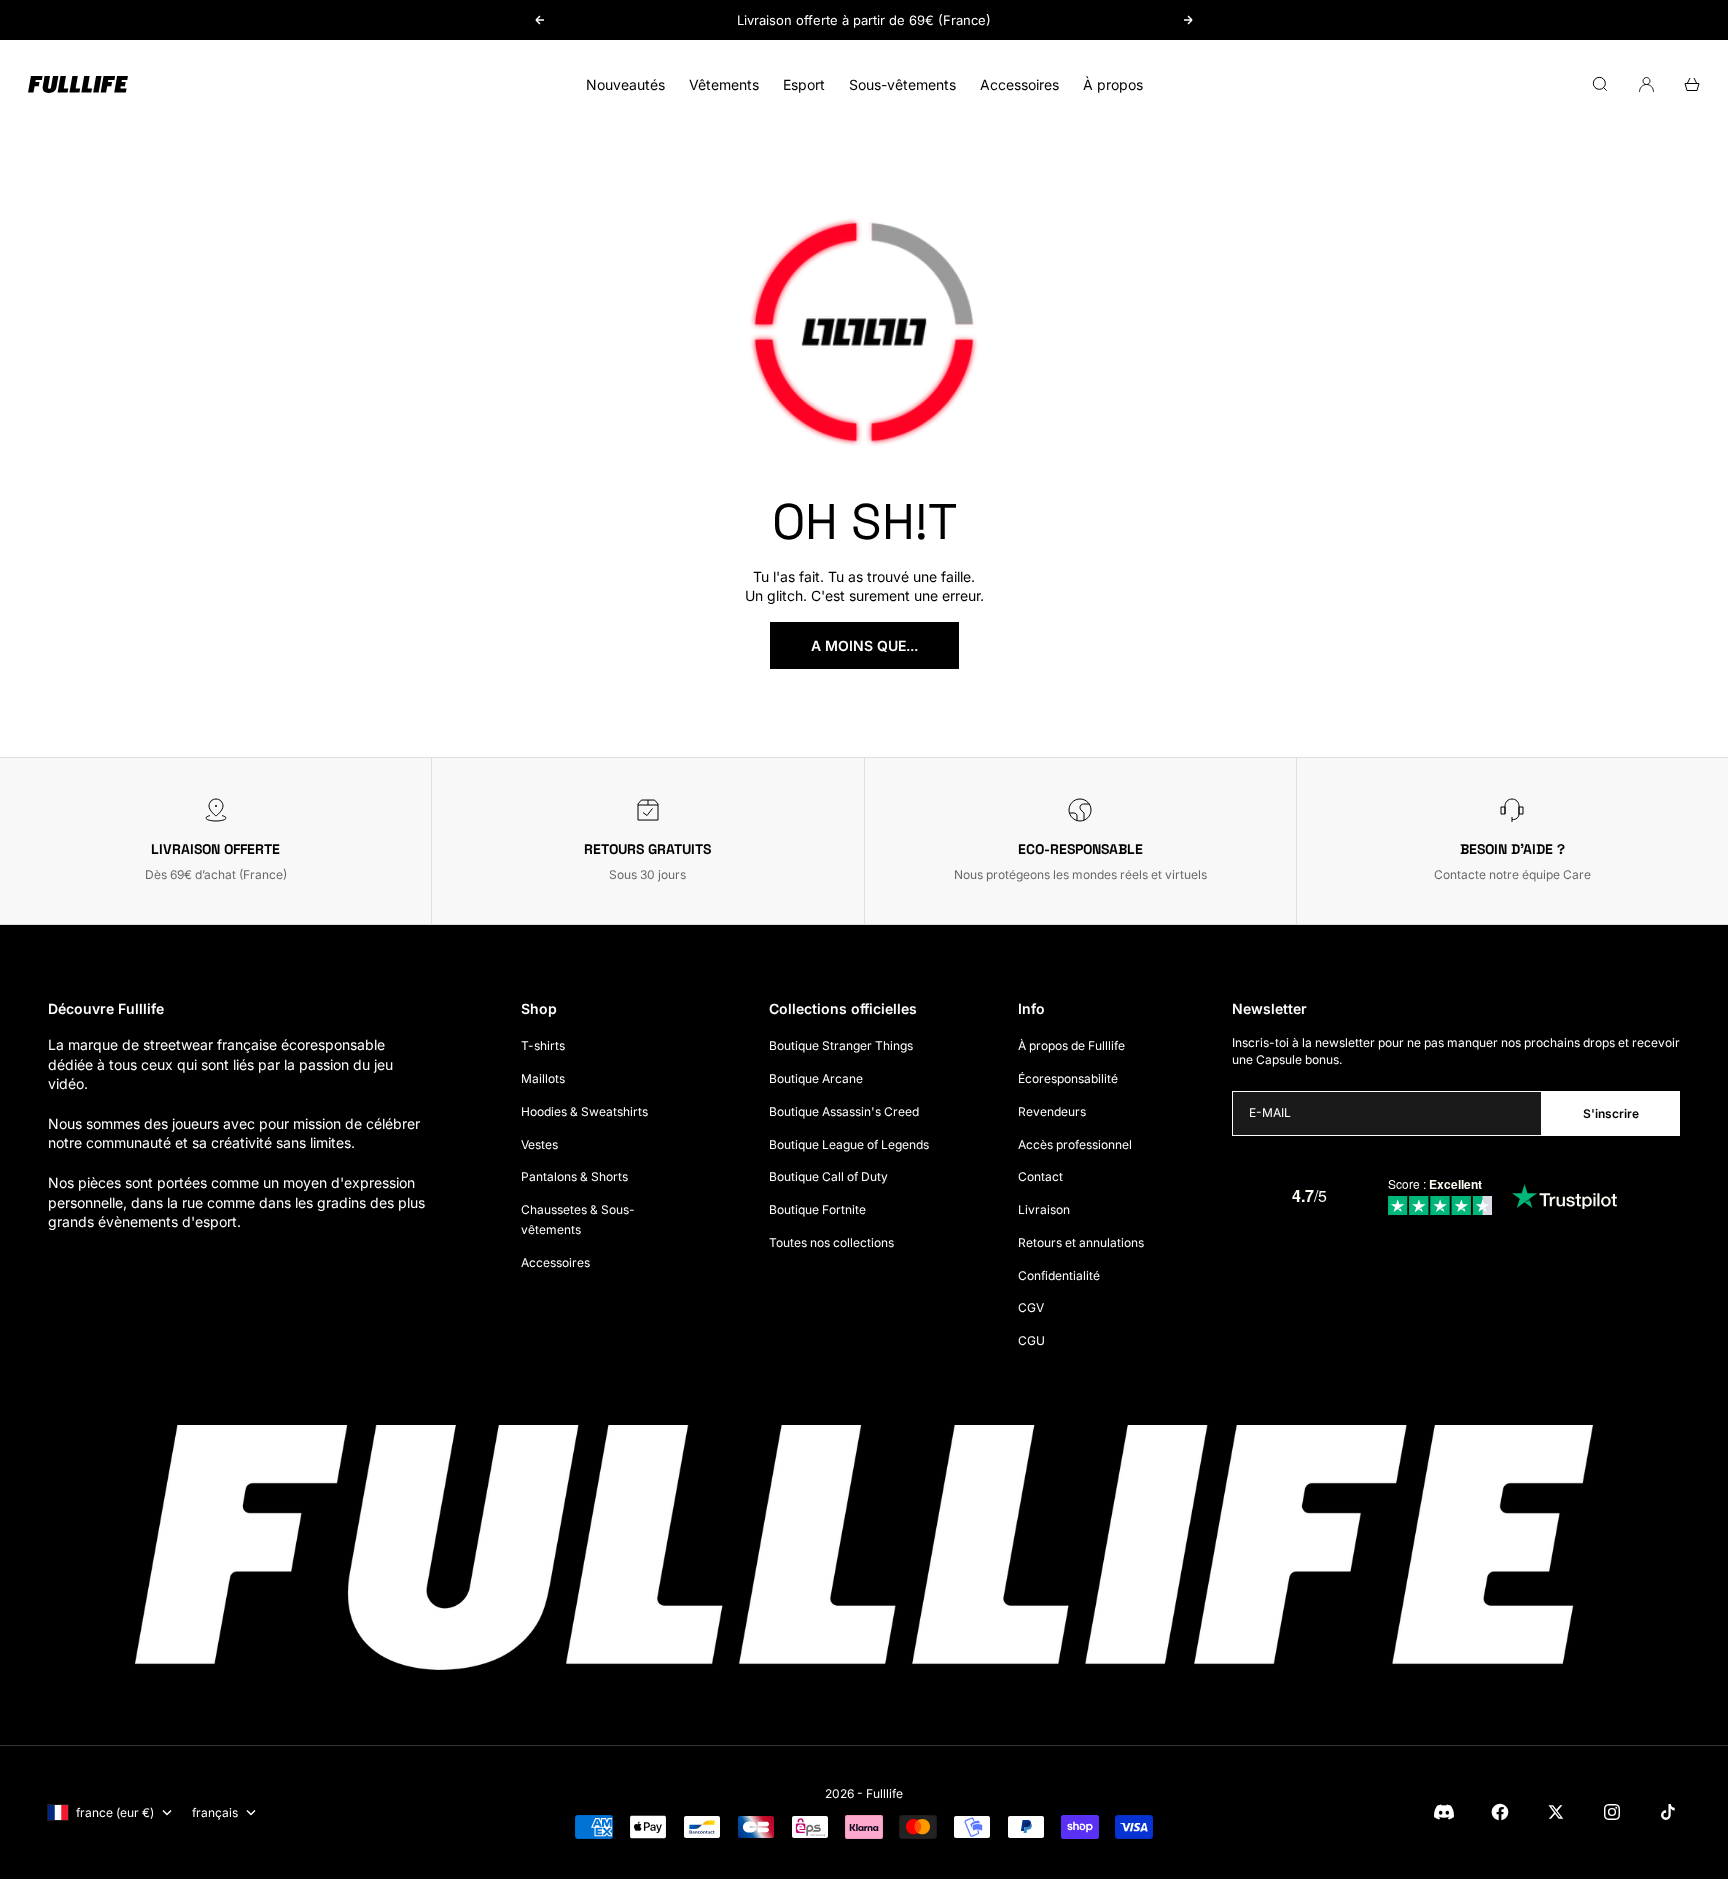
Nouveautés (625, 84)
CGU (1031, 1340)
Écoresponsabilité (1068, 1078)
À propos (1113, 84)
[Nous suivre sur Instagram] (1612, 1812)
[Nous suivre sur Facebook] (1500, 1812)
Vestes (539, 1144)
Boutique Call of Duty (828, 1176)
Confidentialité (1059, 1275)
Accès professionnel (1075, 1144)
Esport (804, 84)
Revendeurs (1052, 1111)
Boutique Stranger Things (841, 1045)
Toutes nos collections (831, 1242)
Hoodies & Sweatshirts (584, 1111)
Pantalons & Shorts (574, 1176)
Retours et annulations (1081, 1242)
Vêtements (724, 84)
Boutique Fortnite (817, 1209)
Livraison (1044, 1209)
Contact (1040, 1176)
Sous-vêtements (902, 84)
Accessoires (1019, 84)
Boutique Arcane (816, 1078)
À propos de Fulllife (1071, 1045)
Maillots (543, 1078)
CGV (1031, 1307)
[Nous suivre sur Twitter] (1556, 1812)
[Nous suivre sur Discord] (1444, 1812)
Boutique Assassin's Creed (844, 1111)
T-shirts (543, 1045)
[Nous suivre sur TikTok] (1668, 1812)
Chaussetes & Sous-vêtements (578, 1219)
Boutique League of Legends (849, 1144)
